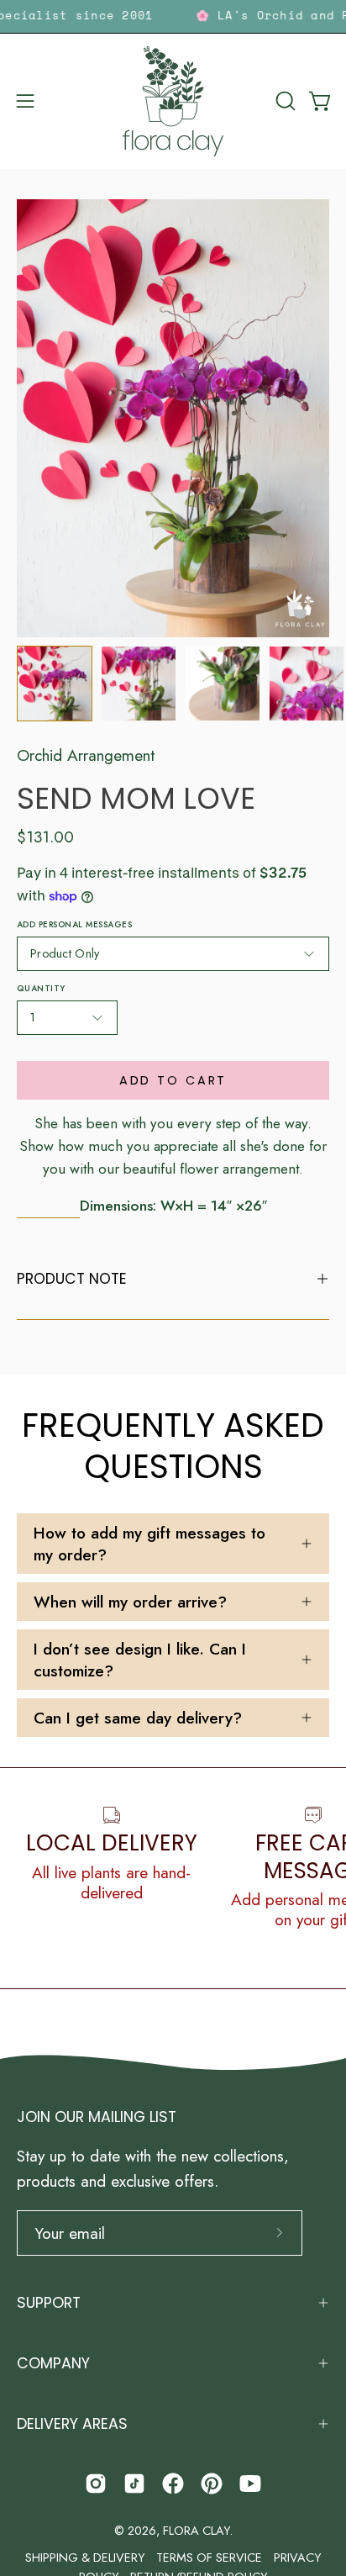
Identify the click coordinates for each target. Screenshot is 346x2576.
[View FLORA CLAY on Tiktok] (134, 2484)
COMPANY (53, 2363)
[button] (284, 101)
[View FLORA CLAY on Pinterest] (212, 2484)
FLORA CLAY (196, 2531)
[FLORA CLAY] (173, 101)
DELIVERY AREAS (72, 2424)
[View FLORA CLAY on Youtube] (250, 2484)
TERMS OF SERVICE (209, 2558)
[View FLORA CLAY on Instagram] (96, 2484)
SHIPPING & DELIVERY (85, 2558)
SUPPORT (49, 2303)
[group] (173, 16)
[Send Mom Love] (55, 684)
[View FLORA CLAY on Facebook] (173, 2484)
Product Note (72, 1279)
